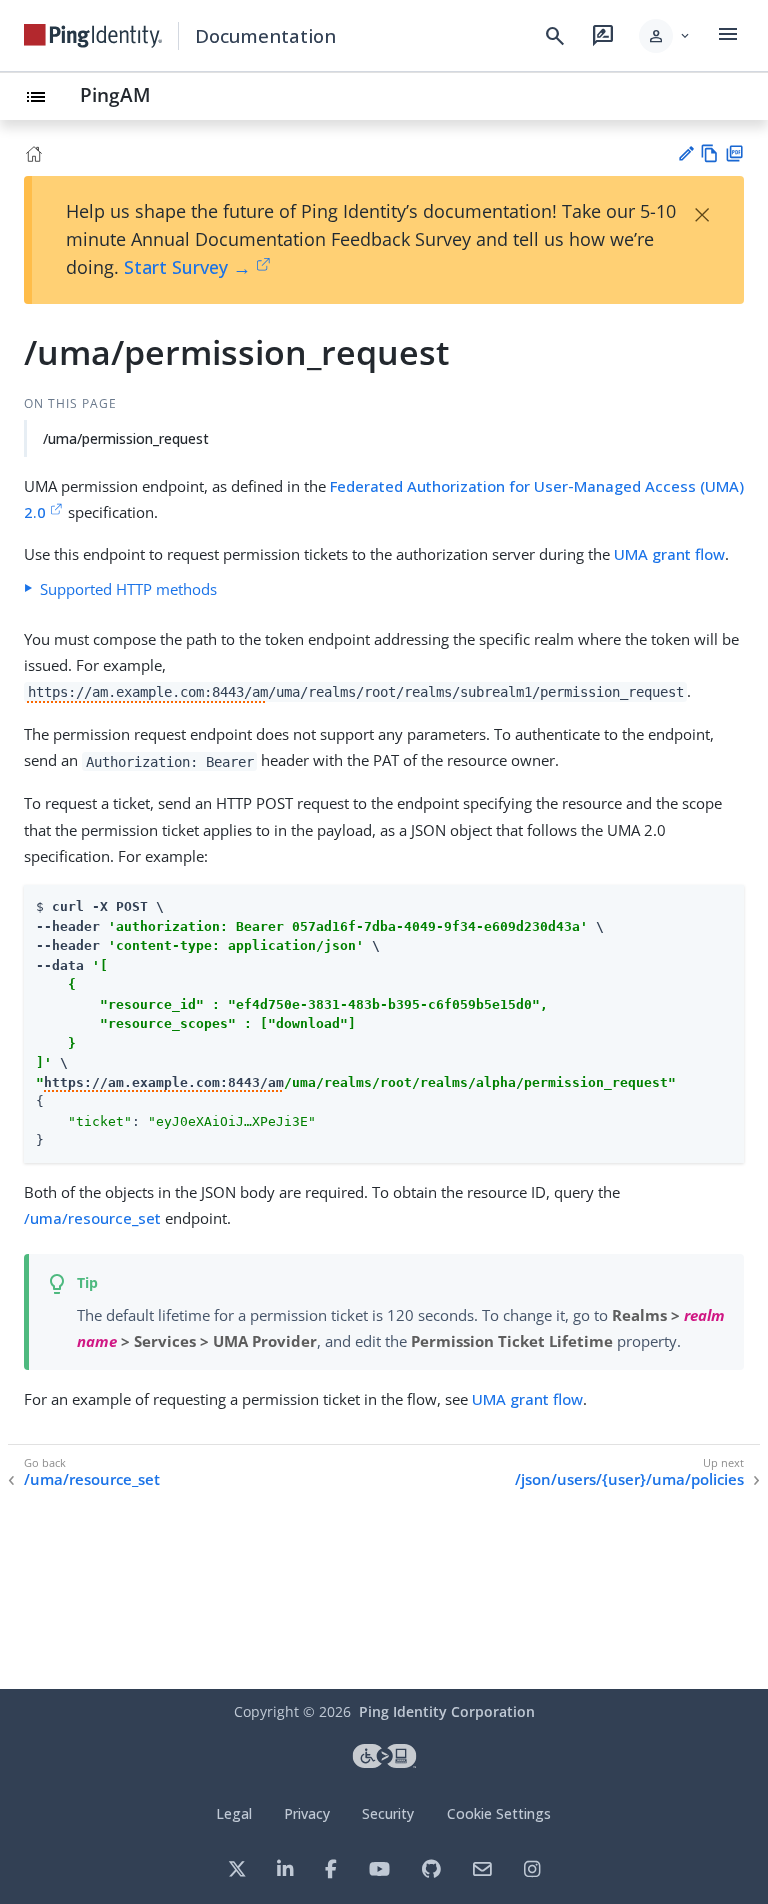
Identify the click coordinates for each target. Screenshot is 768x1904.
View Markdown (709, 153)
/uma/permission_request (126, 438)
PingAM (115, 94)
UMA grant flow (669, 554)
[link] (93, 36)
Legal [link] (234, 1813)
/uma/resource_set (92, 1218)
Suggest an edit (685, 153)
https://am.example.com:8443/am (148, 692)
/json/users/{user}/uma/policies (629, 1479)
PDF (734, 153)
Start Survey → (187, 267)
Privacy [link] (307, 1813)
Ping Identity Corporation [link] (447, 1711)
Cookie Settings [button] (499, 1813)
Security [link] (388, 1813)
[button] (665, 36)
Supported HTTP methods (128, 589)
